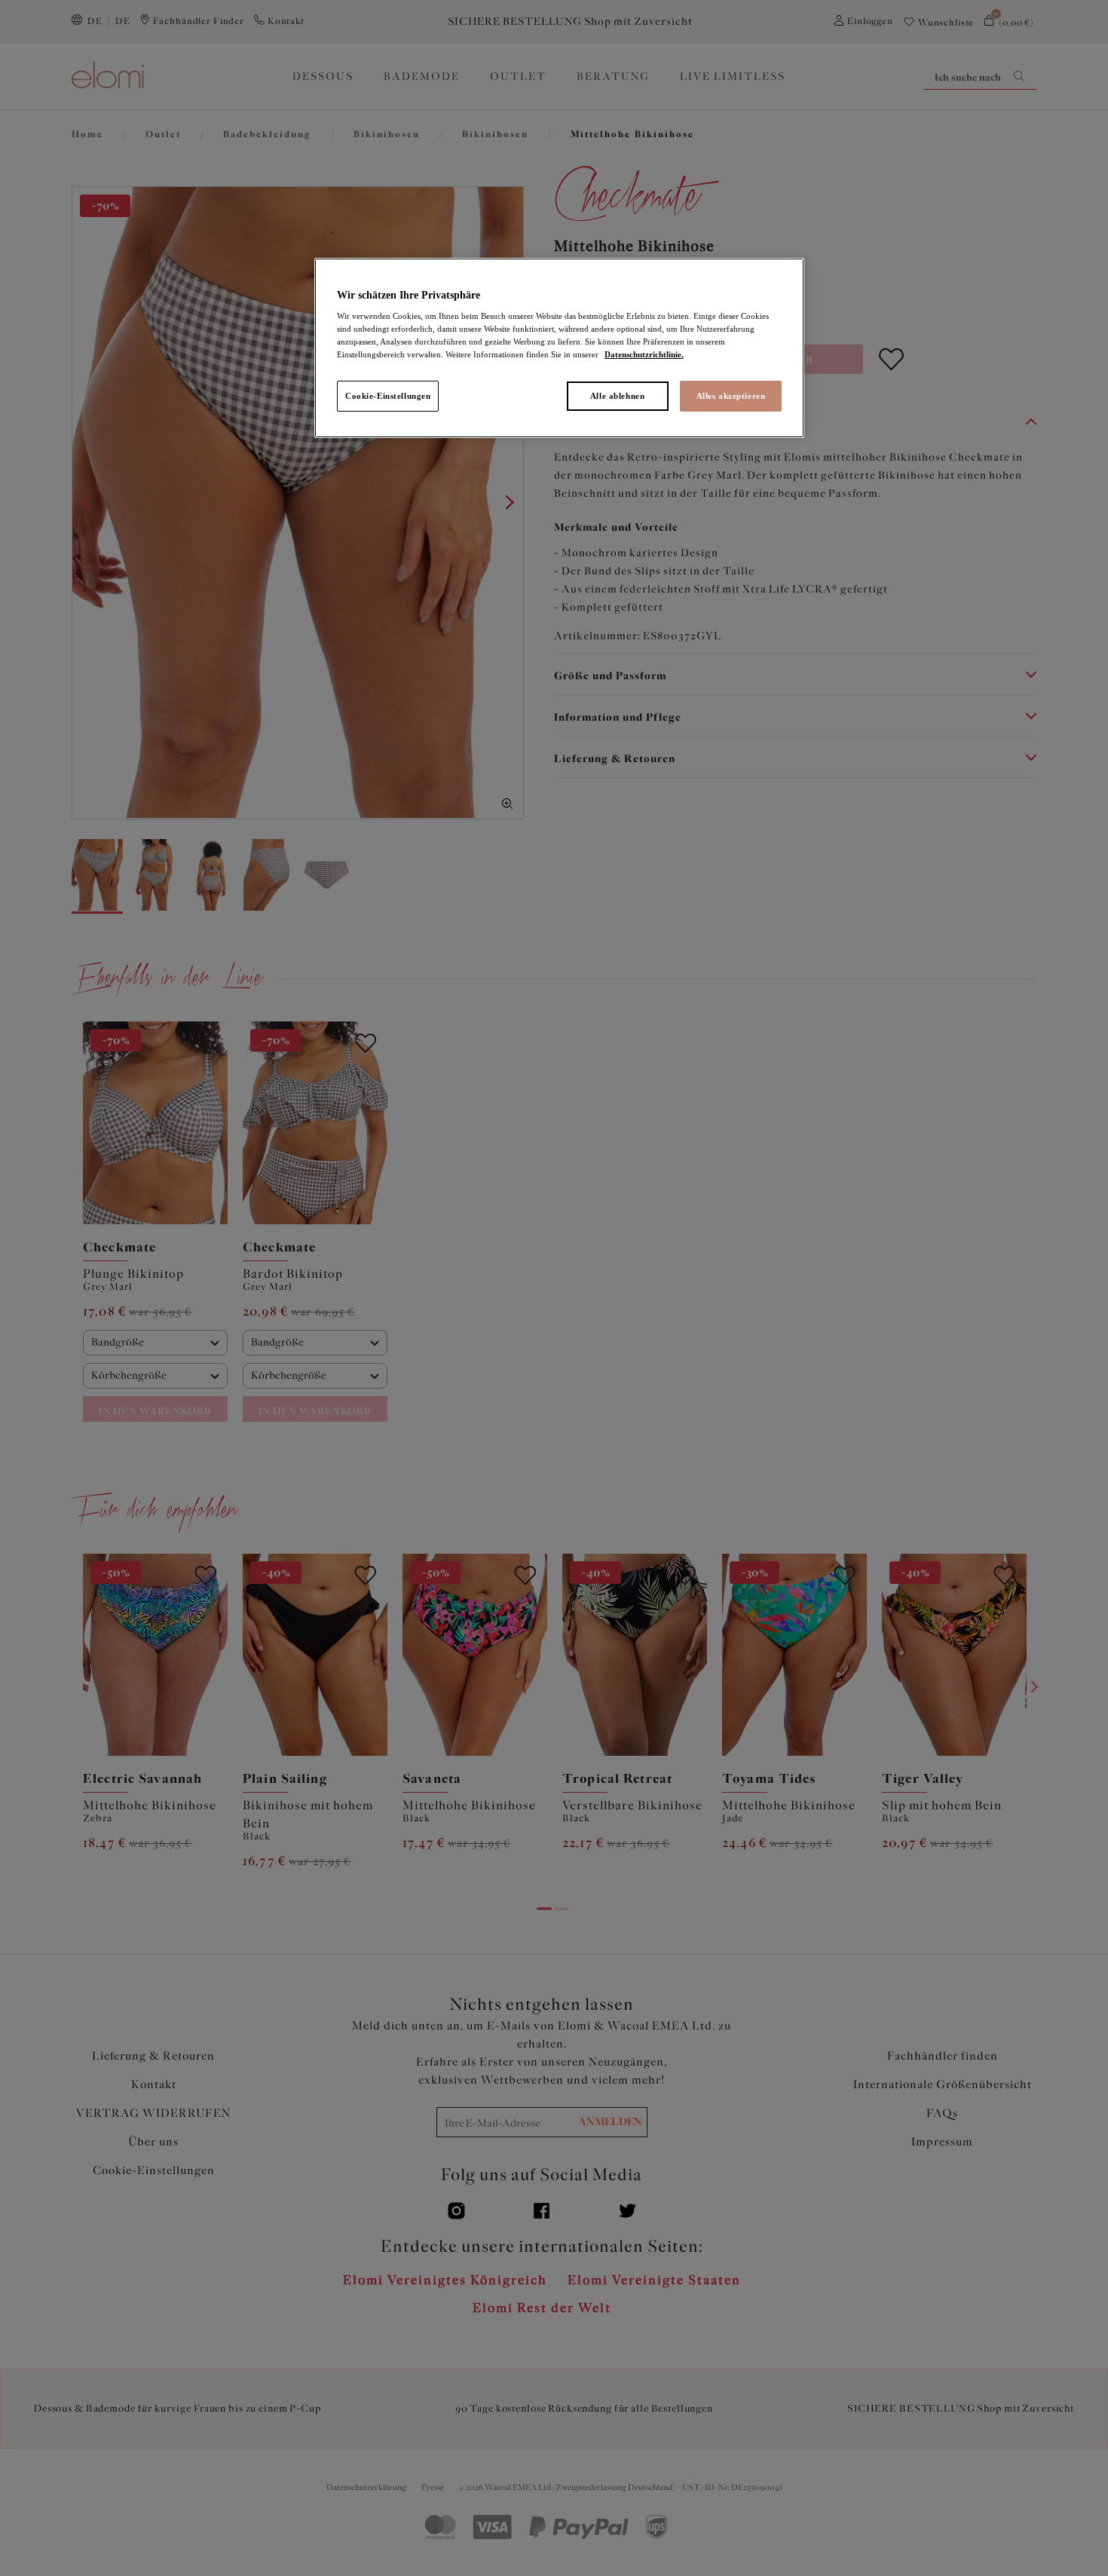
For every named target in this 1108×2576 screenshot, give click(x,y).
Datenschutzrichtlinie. (644, 354)
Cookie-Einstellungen (388, 396)
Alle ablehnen (617, 396)
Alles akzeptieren (731, 396)
